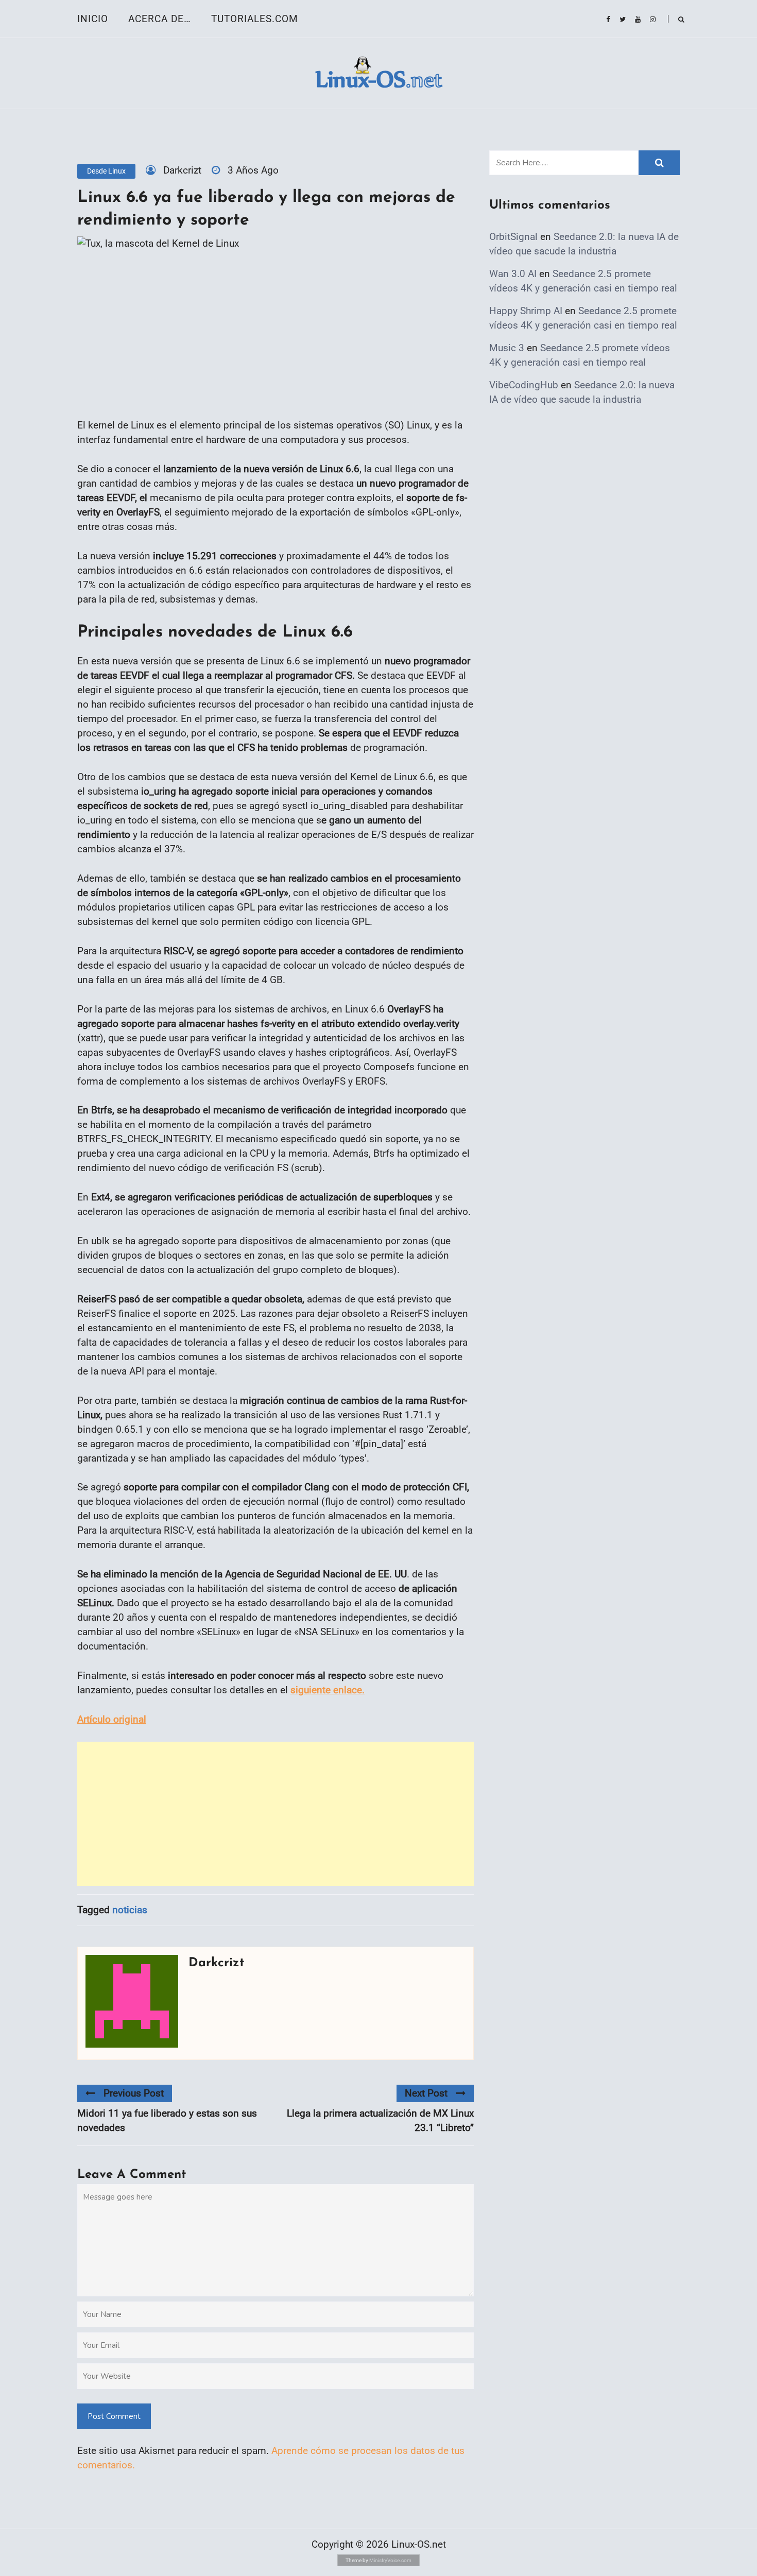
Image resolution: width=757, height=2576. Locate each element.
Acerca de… (160, 19)
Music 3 (507, 348)
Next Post (426, 2093)
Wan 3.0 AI (513, 274)
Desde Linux (106, 171)
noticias (130, 1910)
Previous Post (134, 2093)
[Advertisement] (276, 1814)
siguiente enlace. (328, 1690)
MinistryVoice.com (390, 2560)
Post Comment (114, 2416)
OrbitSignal (513, 237)
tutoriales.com (255, 19)
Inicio (93, 19)
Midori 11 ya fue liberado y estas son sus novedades (167, 2120)
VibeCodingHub (524, 385)
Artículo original (112, 1719)
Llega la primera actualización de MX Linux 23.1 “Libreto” (380, 2120)
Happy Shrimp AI (526, 311)
